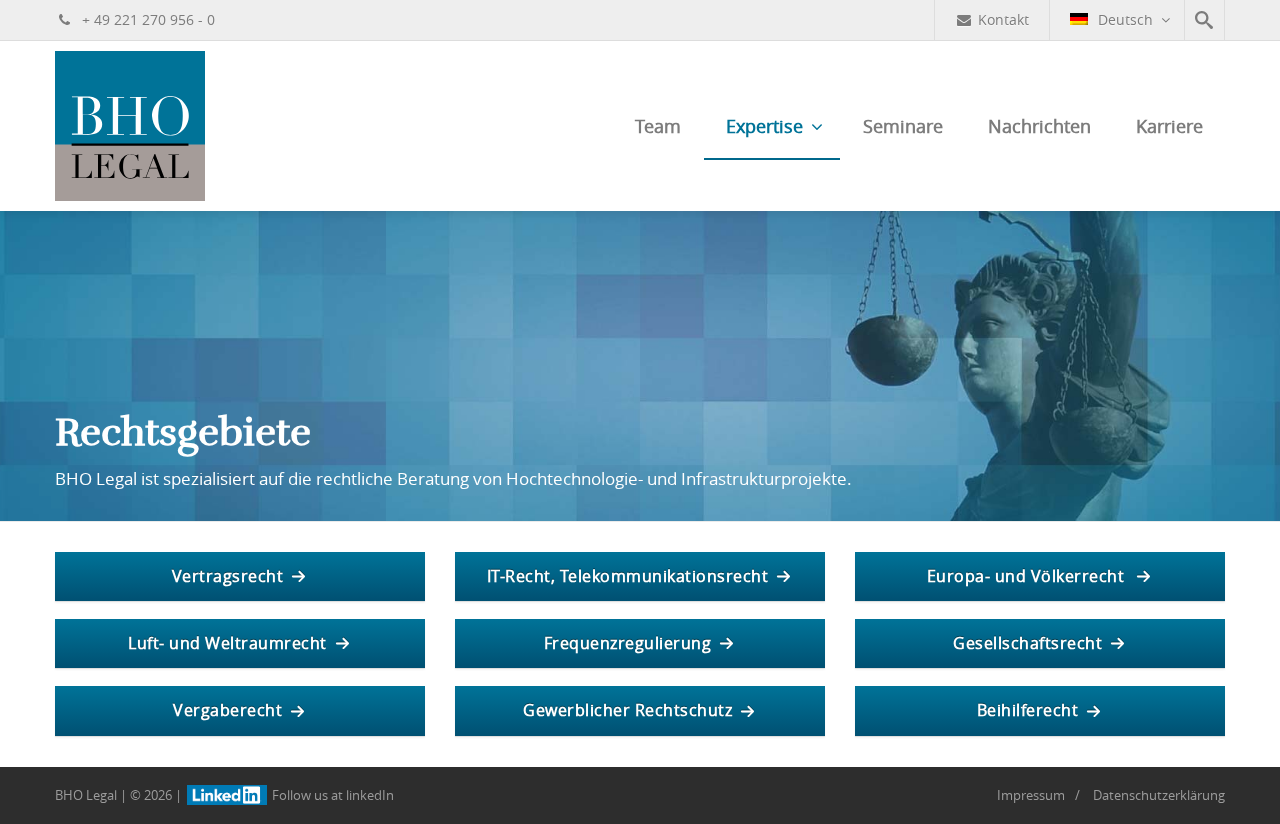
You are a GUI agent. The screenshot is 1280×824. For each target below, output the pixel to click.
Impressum (1031, 795)
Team (658, 126)
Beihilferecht (1028, 710)
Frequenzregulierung (628, 643)
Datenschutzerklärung (1159, 795)
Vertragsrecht (228, 576)
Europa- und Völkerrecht (1028, 576)
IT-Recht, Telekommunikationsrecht (628, 576)
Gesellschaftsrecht (1027, 643)
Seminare (903, 126)
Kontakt (1003, 19)
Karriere (1169, 126)
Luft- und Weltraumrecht (227, 643)
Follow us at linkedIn (331, 795)
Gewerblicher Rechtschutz (627, 710)
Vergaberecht (227, 710)
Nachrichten (1039, 126)
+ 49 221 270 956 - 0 (146, 19)
